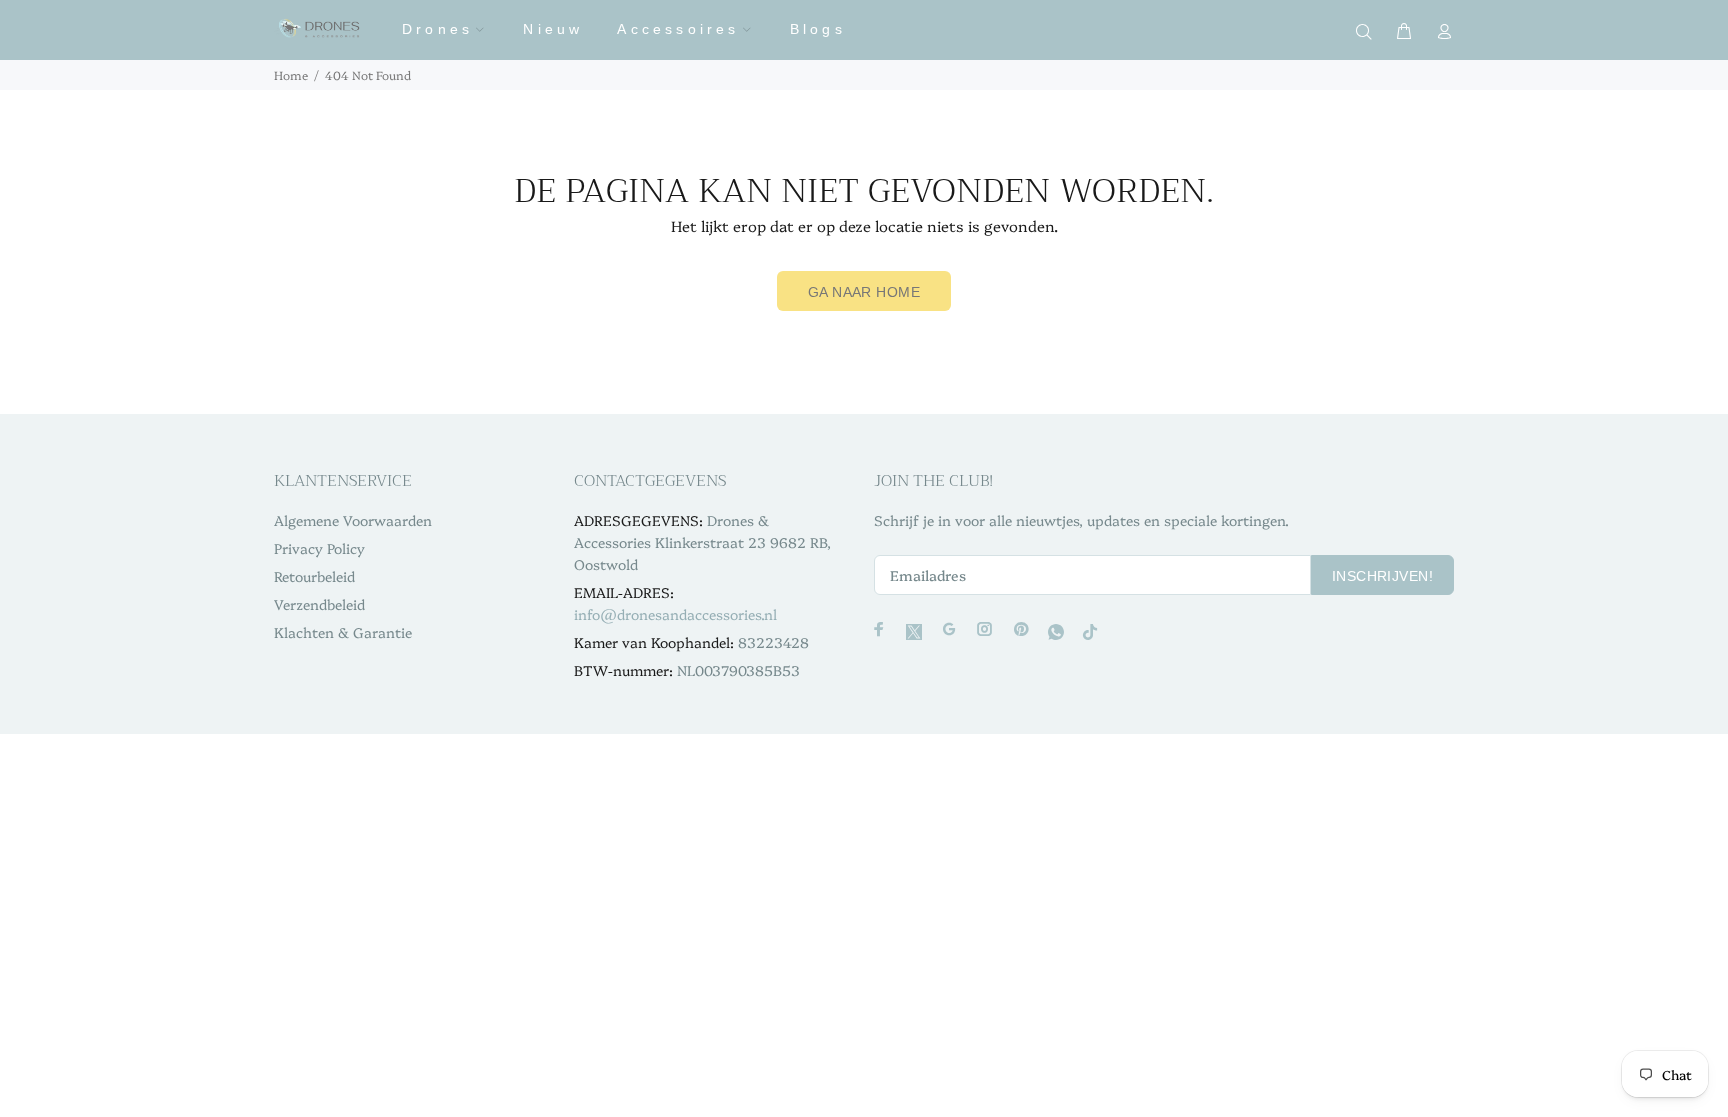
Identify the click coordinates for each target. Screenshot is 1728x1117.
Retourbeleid (314, 576)
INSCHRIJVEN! (1382, 576)
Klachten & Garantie (343, 632)
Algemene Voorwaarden (353, 520)
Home (291, 74)
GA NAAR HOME (864, 292)
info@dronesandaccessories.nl (675, 614)
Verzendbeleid (319, 604)
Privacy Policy (319, 548)
